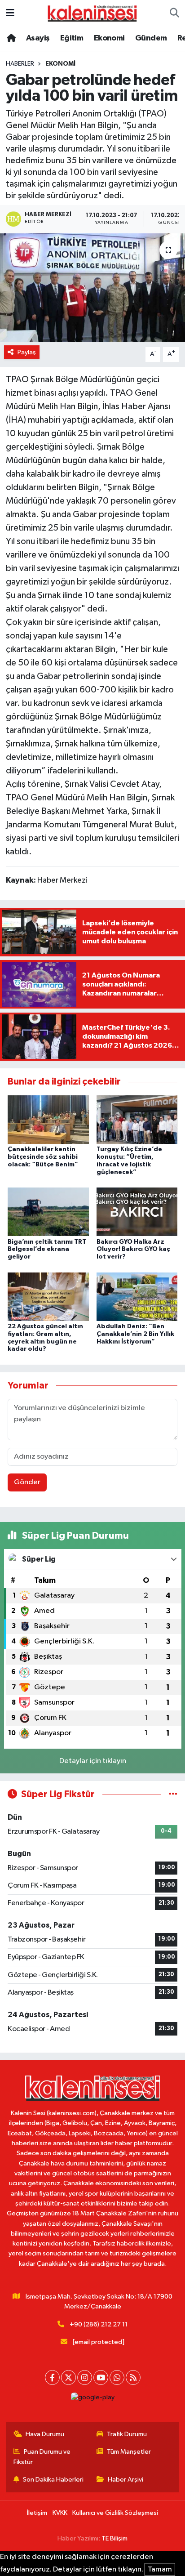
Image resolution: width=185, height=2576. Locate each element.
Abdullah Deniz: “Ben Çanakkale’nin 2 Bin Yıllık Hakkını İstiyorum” (135, 1334)
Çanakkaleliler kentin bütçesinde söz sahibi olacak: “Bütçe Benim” (43, 1157)
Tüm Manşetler (129, 2452)
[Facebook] (52, 2377)
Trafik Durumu (127, 2434)
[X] (68, 2377)
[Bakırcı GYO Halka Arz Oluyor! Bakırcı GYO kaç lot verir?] (137, 1212)
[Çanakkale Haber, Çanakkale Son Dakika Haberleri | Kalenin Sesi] (92, 13)
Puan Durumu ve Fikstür (42, 2457)
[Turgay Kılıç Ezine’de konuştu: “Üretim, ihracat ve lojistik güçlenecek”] (137, 1119)
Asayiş (38, 38)
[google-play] (92, 2400)
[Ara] (174, 13)
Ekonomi (109, 38)
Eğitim (72, 38)
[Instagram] (85, 2377)
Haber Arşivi (126, 2480)
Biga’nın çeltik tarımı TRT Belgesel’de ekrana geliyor (47, 1250)
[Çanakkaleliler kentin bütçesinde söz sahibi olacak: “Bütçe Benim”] (48, 1119)
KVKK (60, 2513)
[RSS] (133, 2377)
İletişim (37, 2513)
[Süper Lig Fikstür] (173, 1794)
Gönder (27, 1482)
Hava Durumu (45, 2434)
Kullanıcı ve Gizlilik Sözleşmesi (115, 2513)
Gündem (151, 38)
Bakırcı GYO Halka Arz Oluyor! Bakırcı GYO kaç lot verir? (133, 1250)
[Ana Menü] (10, 13)
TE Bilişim (115, 2538)
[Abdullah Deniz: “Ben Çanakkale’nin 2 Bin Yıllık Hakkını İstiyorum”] (137, 1297)
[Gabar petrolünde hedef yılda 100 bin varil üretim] (92, 288)
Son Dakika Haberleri (53, 2480)
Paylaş (27, 352)
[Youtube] (101, 2377)
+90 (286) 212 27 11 (99, 2324)
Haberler (20, 64)
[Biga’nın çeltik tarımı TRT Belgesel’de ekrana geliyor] (48, 1212)
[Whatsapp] (117, 2377)
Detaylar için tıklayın (93, 1761)
